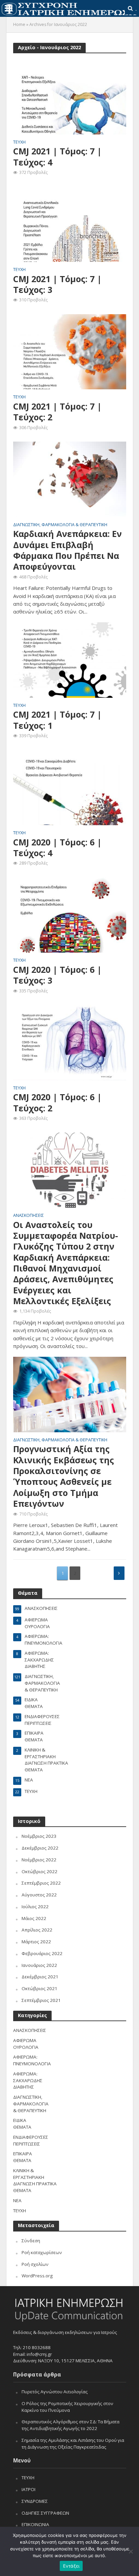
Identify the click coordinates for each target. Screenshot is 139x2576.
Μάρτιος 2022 (36, 1942)
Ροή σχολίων (35, 2264)
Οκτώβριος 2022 (39, 1871)
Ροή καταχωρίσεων (42, 2252)
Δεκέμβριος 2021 (40, 1977)
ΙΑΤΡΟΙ (29, 2489)
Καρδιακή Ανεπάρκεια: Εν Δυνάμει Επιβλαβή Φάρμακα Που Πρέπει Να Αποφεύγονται (67, 550)
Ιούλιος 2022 (35, 1907)
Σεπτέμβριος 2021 (41, 2000)
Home (19, 24)
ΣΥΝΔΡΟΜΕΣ (35, 2501)
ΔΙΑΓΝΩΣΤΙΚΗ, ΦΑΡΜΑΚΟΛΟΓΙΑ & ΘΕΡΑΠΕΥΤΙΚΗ (60, 525)
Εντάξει (71, 2566)
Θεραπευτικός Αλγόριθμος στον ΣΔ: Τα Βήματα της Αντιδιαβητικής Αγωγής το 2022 (71, 2425)
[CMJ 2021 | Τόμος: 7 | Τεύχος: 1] (70, 659)
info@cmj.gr (39, 2354)
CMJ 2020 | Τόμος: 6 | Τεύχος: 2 (57, 1102)
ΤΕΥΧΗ (19, 143)
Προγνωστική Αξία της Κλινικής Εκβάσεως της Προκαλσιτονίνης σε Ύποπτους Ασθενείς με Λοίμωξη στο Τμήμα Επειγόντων (64, 1476)
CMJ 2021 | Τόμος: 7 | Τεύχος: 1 (57, 720)
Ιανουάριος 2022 (39, 1965)
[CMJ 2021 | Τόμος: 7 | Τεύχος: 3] (70, 224)
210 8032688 (37, 2347)
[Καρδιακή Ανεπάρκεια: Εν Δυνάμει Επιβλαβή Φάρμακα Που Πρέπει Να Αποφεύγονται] (70, 479)
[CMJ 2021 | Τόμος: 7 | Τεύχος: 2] (70, 351)
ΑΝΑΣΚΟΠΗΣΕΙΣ (29, 1216)
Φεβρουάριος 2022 (42, 1953)
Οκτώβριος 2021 (39, 1988)
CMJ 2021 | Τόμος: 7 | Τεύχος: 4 (57, 157)
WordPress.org (37, 2276)
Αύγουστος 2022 (39, 1895)
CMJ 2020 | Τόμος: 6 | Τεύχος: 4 (57, 848)
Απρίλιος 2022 (37, 1930)
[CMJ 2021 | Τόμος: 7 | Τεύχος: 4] (70, 96)
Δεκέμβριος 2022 (40, 1848)
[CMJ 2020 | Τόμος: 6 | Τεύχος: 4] (70, 787)
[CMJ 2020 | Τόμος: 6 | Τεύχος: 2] (70, 1042)
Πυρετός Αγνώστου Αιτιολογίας (55, 2392)
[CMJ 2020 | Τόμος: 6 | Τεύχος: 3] (70, 915)
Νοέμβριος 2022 (39, 1860)
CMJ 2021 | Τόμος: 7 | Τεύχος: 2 (57, 412)
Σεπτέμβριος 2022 (41, 1883)
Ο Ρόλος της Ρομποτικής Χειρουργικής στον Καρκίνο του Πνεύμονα (67, 2407)
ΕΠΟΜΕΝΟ (119, 1573)
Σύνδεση (31, 2241)
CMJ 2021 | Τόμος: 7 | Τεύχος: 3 (57, 284)
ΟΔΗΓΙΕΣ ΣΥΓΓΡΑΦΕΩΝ (45, 2513)
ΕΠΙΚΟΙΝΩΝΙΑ (35, 2524)
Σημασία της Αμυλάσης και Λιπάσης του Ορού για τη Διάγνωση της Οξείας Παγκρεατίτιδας (73, 2444)
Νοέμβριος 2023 (39, 1836)
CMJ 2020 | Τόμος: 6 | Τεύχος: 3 (57, 975)
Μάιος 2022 (34, 1918)
